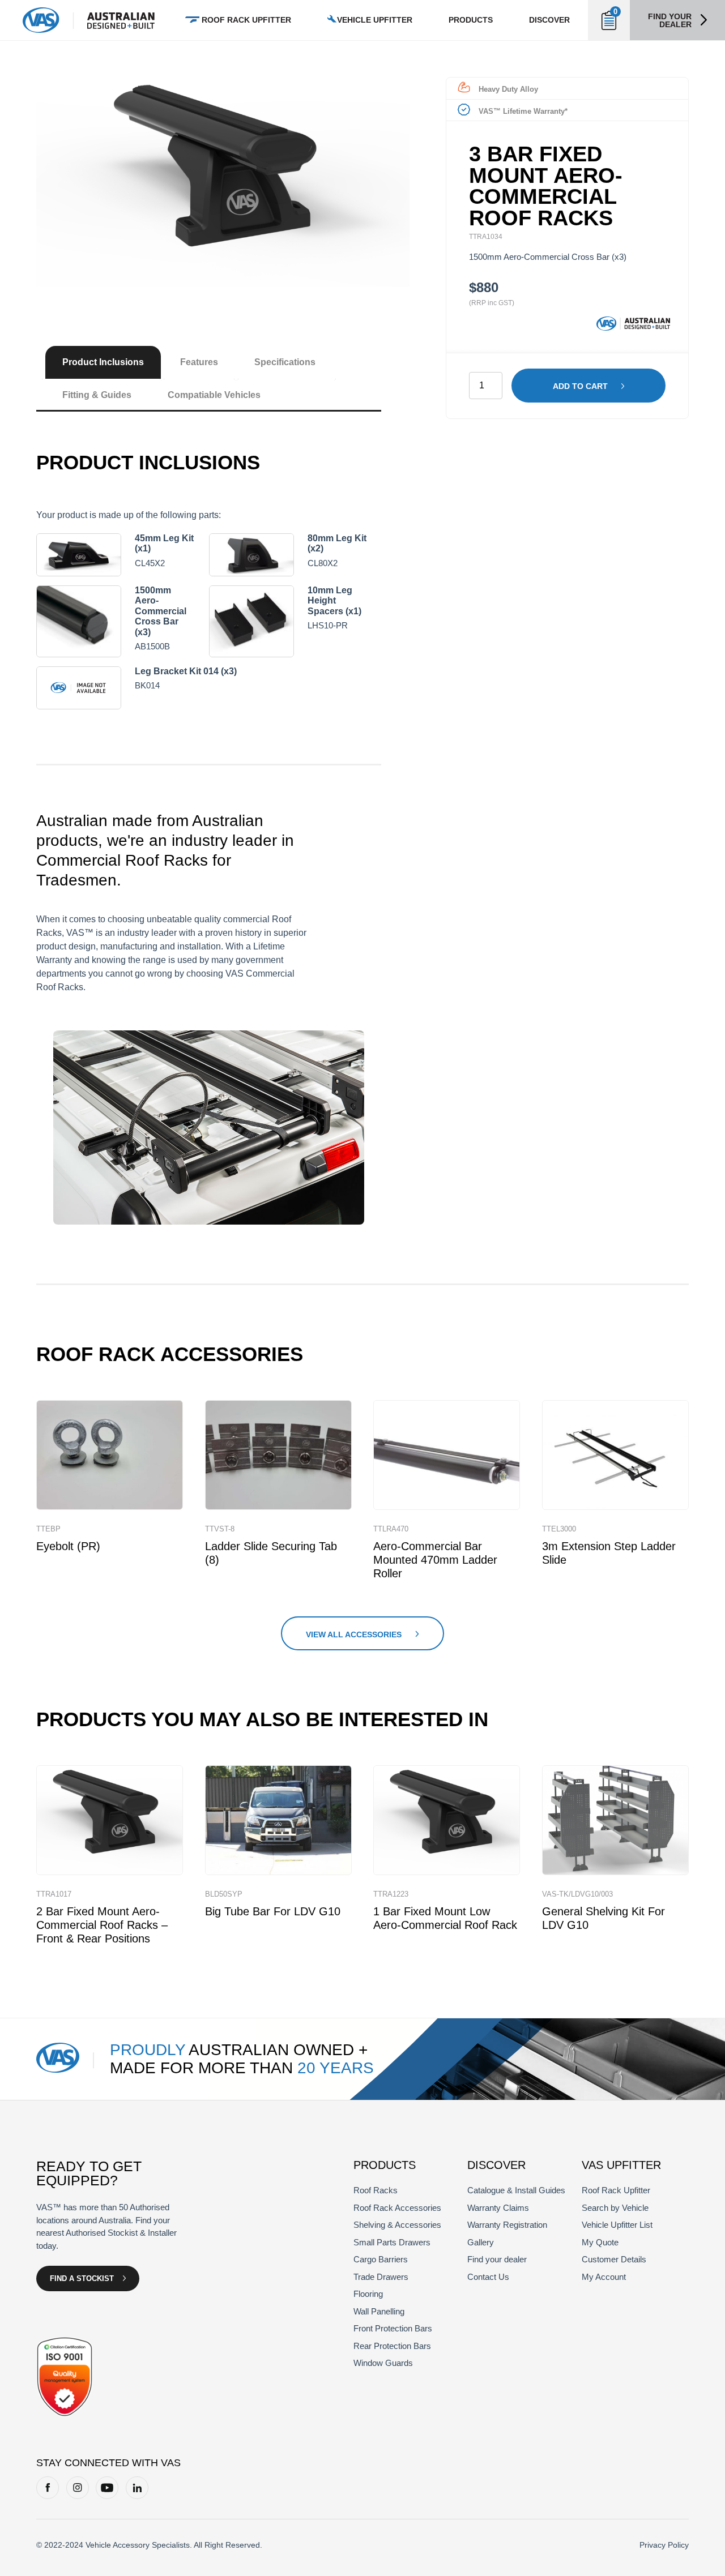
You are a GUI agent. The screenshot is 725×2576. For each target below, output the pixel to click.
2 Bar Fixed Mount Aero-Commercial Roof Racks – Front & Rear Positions (102, 1925)
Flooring (368, 2294)
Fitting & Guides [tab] (97, 395)
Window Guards (383, 2363)
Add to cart (580, 386)
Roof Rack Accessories (397, 2208)
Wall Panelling (379, 2311)
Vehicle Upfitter (375, 20)
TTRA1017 (54, 1894)
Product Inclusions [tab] (103, 362)
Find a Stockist (82, 2278)
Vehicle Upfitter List (617, 2225)
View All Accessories (354, 1634)
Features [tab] (199, 362)
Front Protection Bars (393, 2328)
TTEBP (48, 1529)
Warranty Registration (507, 2225)
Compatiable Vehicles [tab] (214, 395)
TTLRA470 (391, 1529)
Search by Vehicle (615, 2208)
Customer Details (614, 2259)
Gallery (481, 2242)
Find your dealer (670, 20)
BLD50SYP (224, 1894)
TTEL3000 (559, 1529)
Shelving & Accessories (397, 2225)
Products (471, 20)
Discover (549, 20)
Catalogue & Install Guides (516, 2190)
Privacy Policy (664, 2545)
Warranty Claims (498, 2208)
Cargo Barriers (381, 2259)
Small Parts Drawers (392, 2242)
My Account (604, 2277)
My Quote (600, 2242)
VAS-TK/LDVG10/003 (577, 1894)
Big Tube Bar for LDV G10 (273, 1911)
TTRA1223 (391, 1894)
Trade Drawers (381, 2277)
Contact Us (488, 2277)
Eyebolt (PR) (68, 1546)
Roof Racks (376, 2190)
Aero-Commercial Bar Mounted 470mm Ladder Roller (435, 1560)
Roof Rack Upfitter (246, 20)
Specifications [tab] (285, 362)
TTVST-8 (220, 1529)
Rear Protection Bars (392, 2346)
